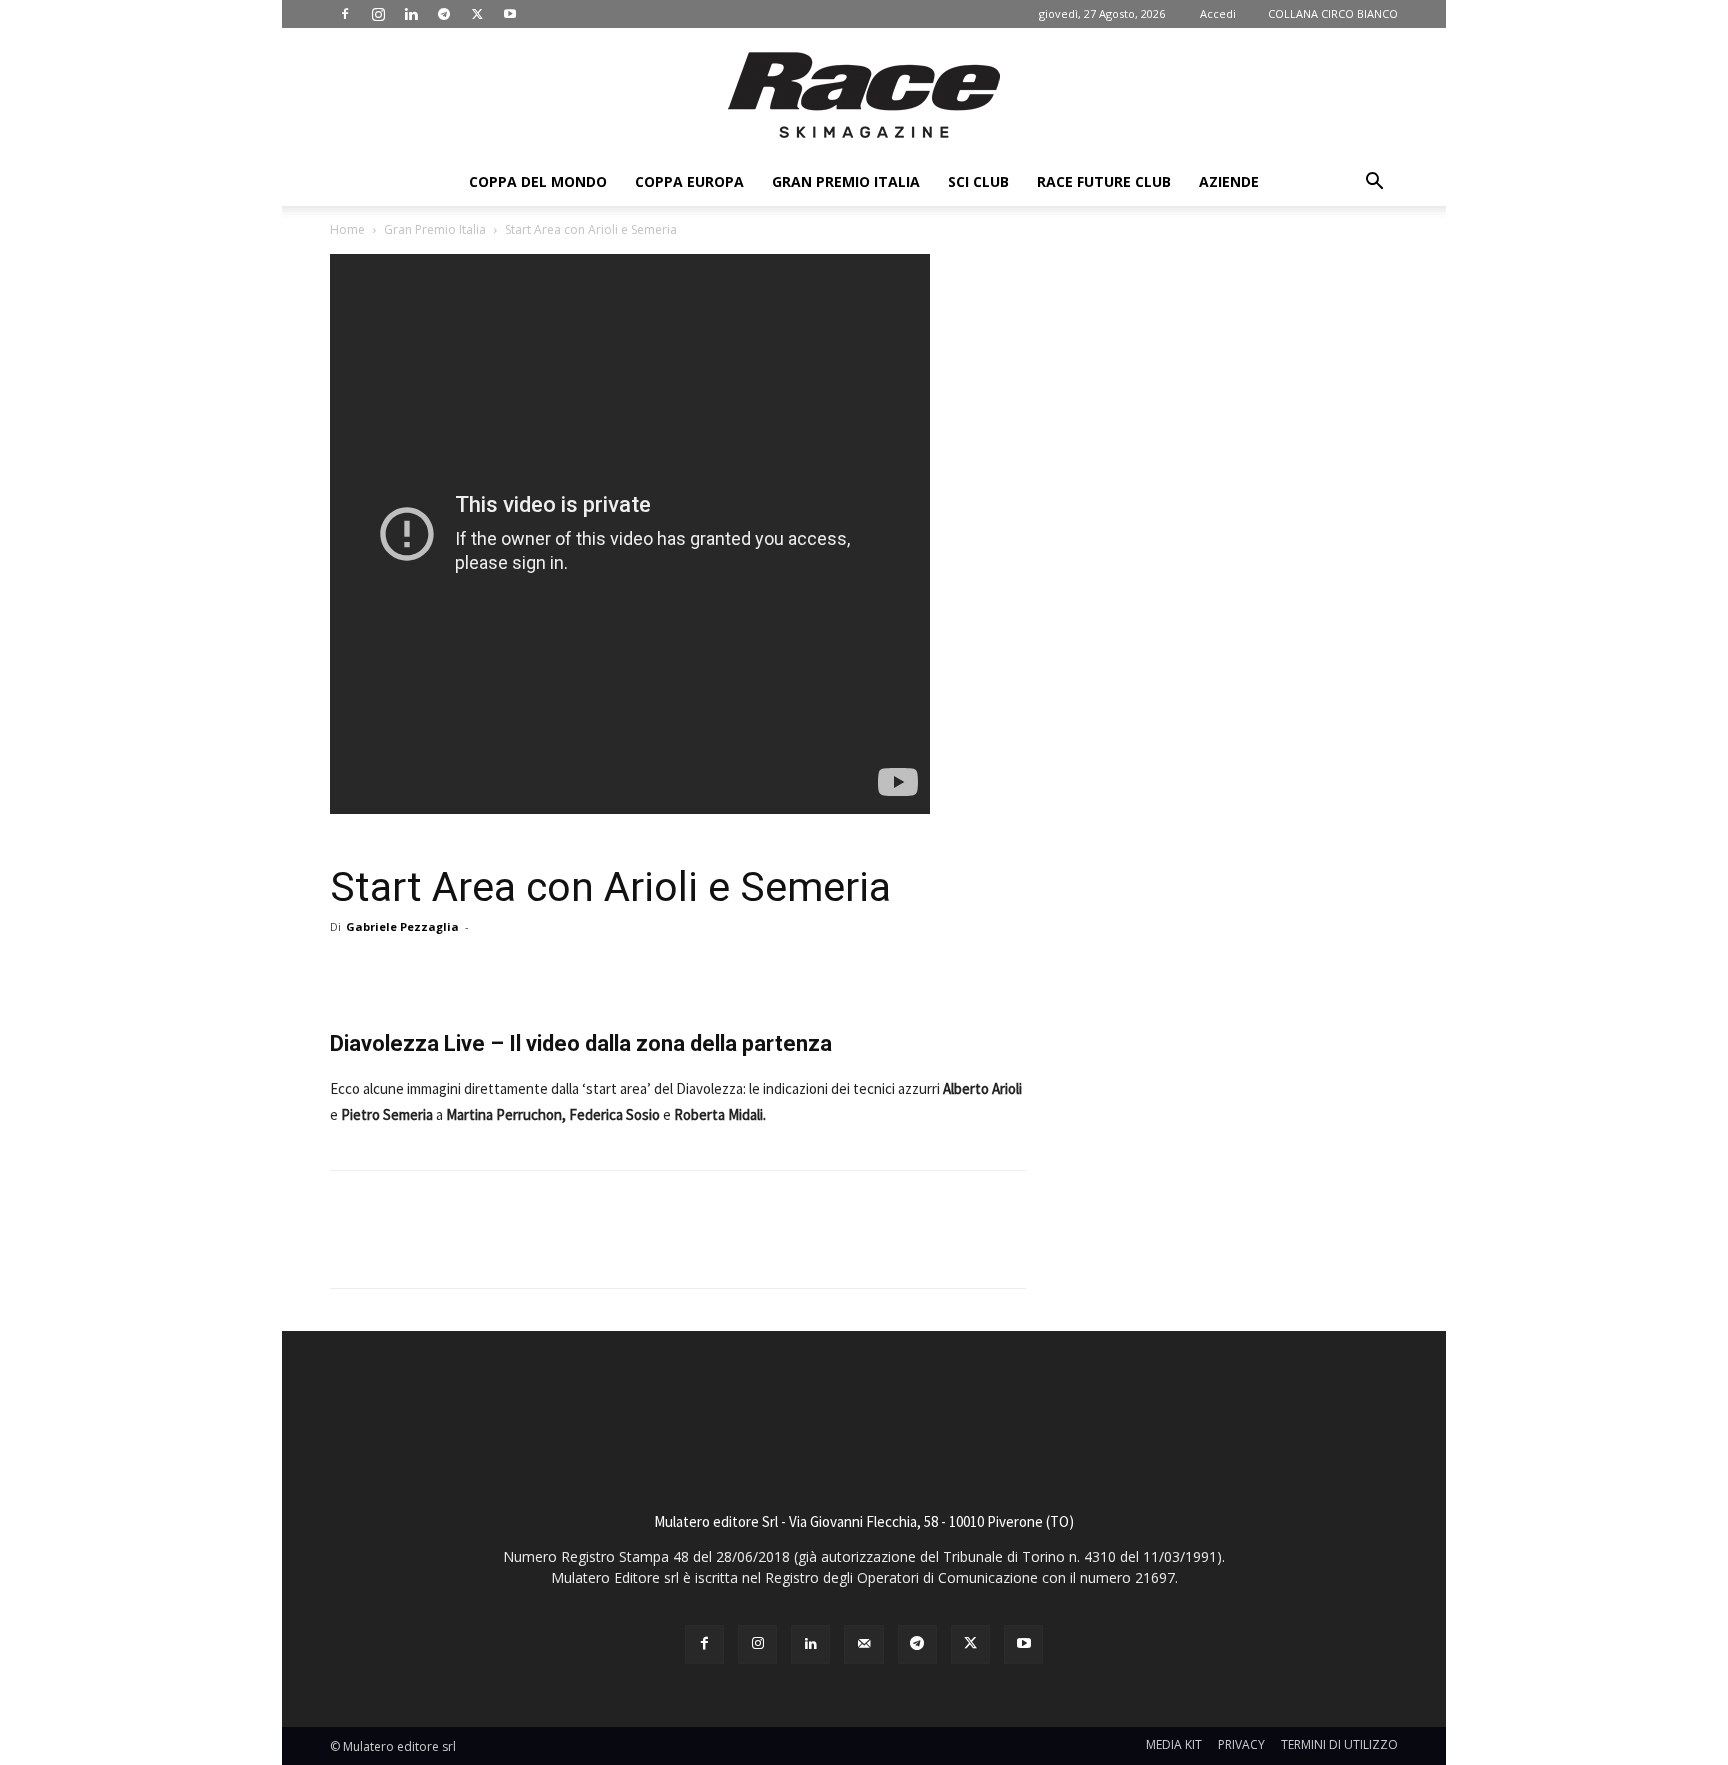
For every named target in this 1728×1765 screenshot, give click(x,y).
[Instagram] (378, 14)
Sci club (978, 181)
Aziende (1229, 181)
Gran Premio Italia (846, 181)
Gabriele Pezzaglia (402, 926)
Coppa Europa (689, 181)
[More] (695, 972)
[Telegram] (444, 14)
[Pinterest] (602, 972)
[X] (477, 14)
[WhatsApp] (648, 972)
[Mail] (863, 1644)
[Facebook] (345, 14)
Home (347, 229)
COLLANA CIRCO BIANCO (1333, 13)
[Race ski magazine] (864, 95)
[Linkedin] (411, 14)
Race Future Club (1104, 181)
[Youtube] (510, 14)
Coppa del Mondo (538, 181)
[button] (1374, 183)
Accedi (1218, 13)
